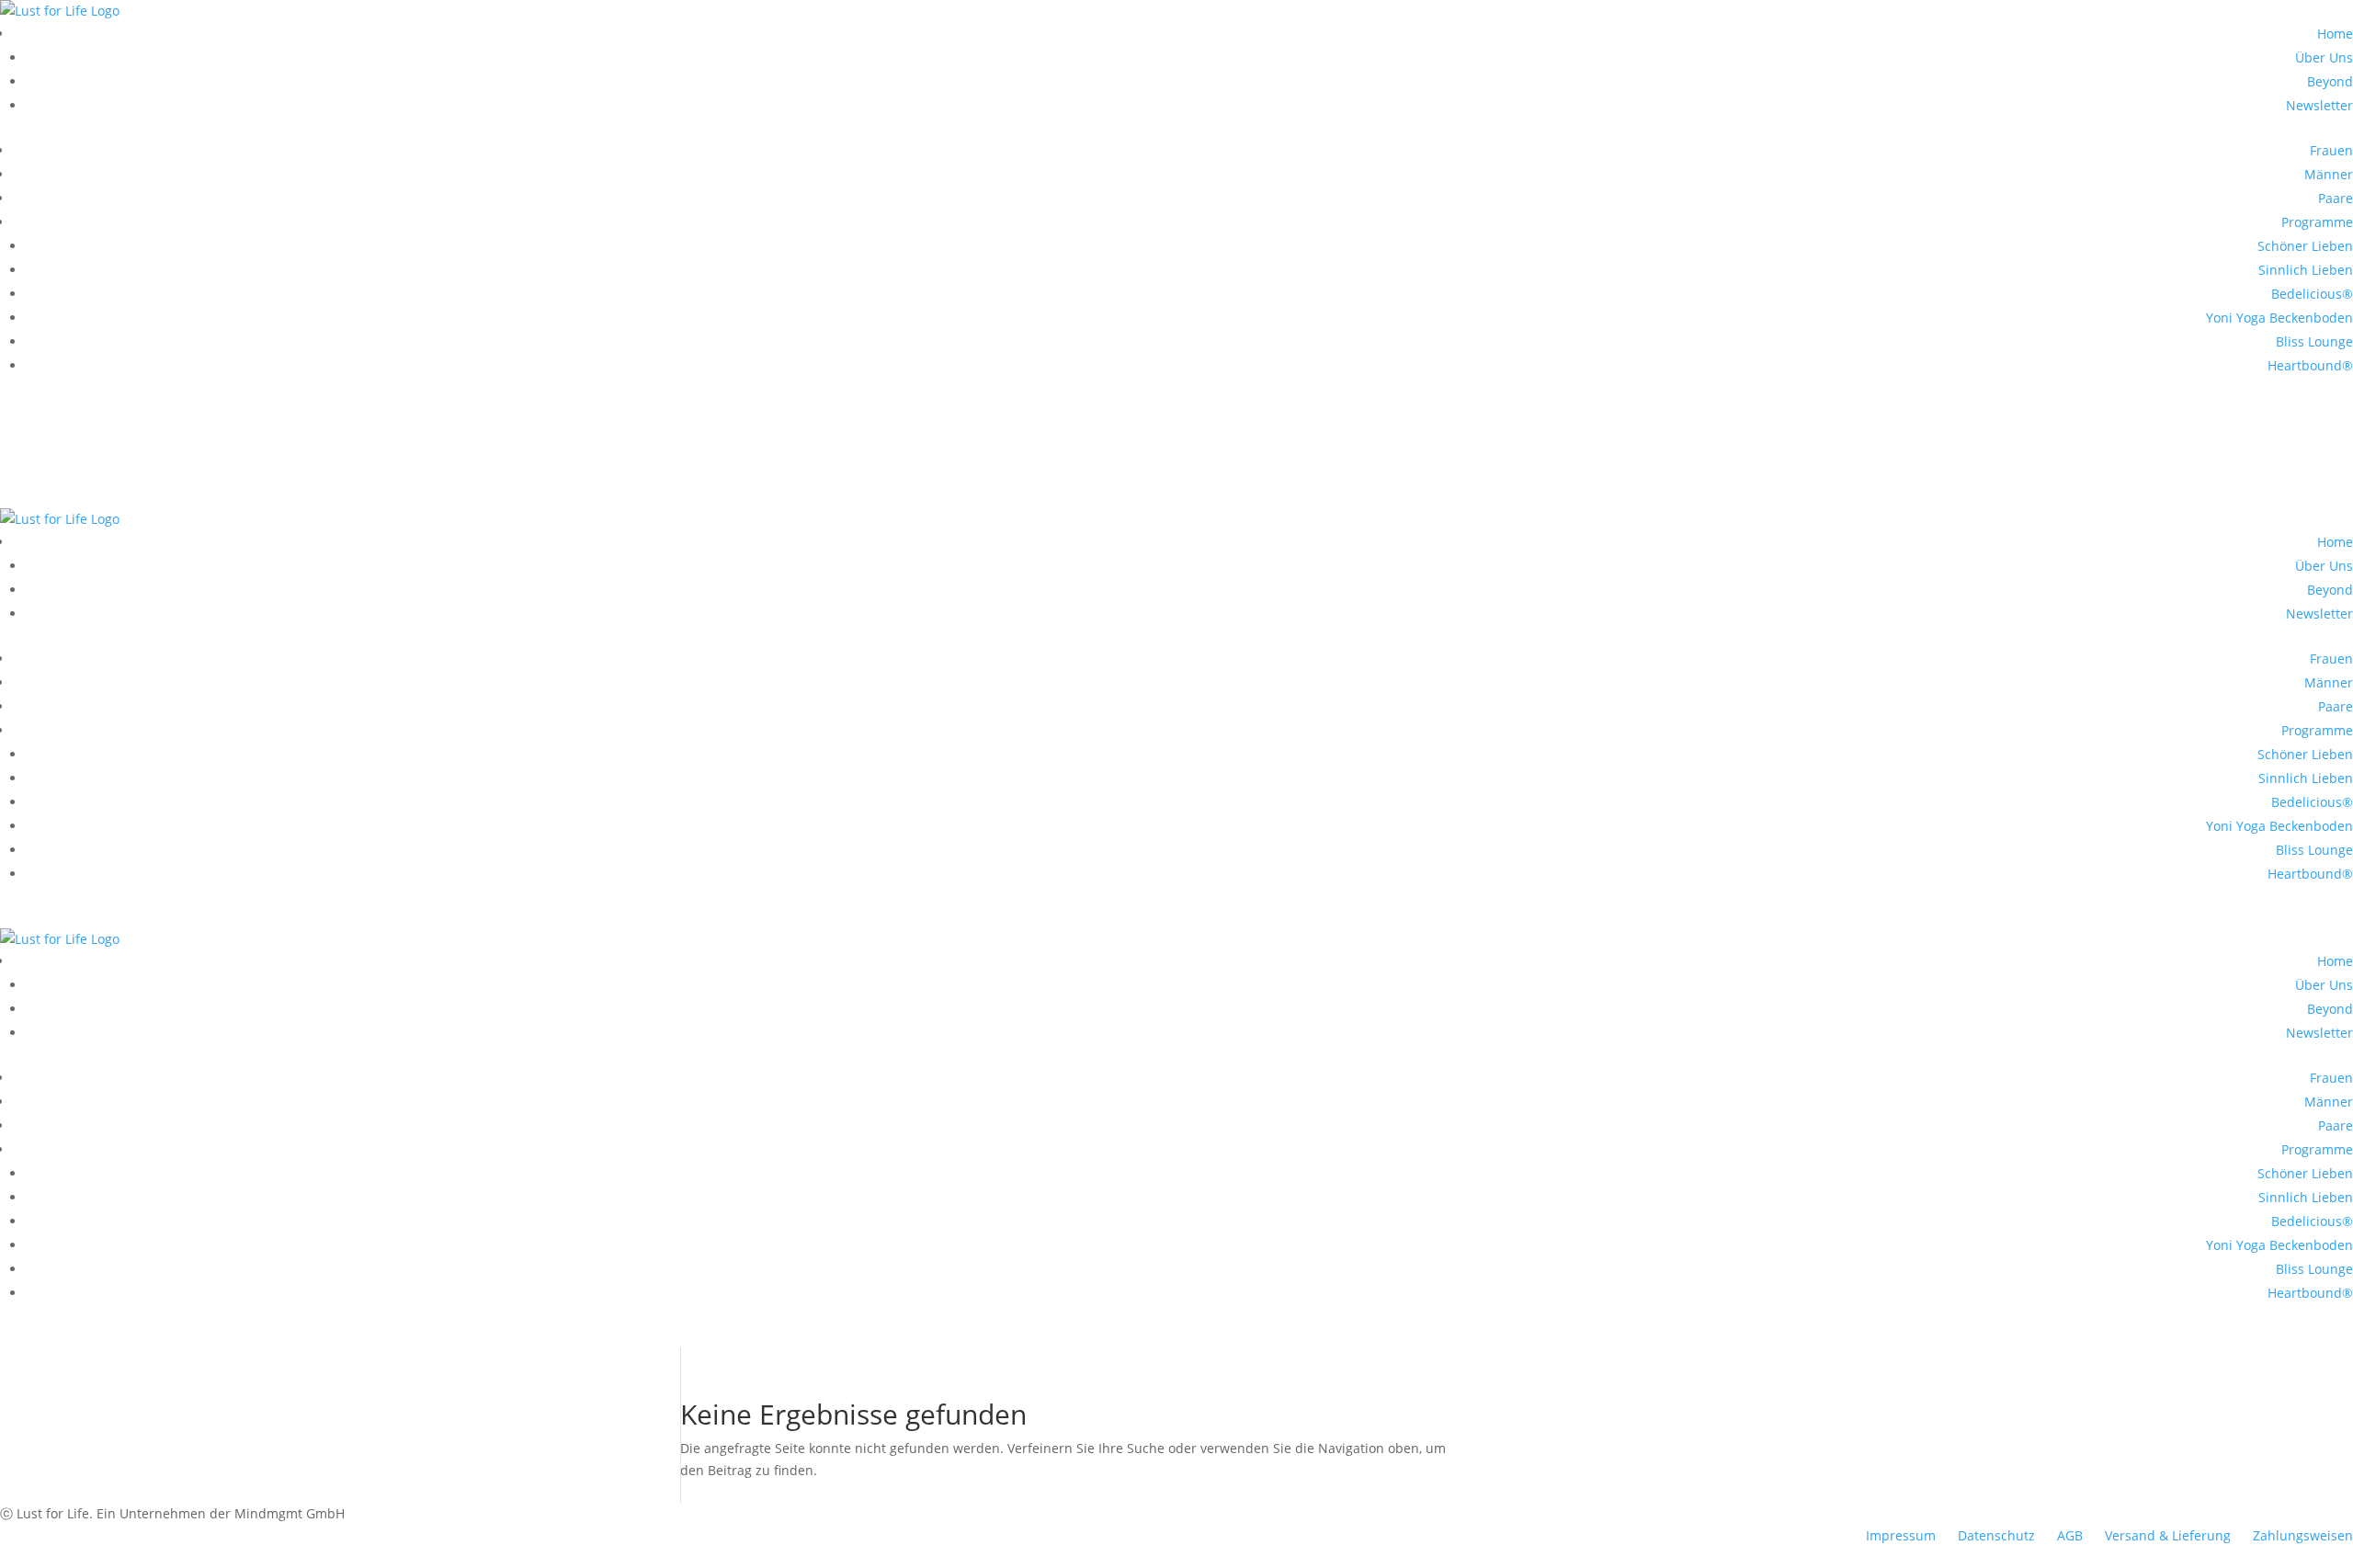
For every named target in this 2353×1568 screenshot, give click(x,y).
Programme (2317, 222)
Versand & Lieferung (2168, 1535)
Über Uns (2324, 57)
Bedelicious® (2312, 294)
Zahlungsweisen (2303, 1535)
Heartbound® (2310, 365)
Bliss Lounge (2314, 341)
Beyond (2330, 81)
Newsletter (2319, 105)
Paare (2336, 198)
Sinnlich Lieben (2306, 270)
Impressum (1901, 1535)
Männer (2329, 174)
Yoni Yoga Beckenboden (2279, 318)
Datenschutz (1996, 1535)
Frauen (2331, 150)
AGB (2070, 1535)
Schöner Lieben (2305, 246)
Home (2335, 34)
